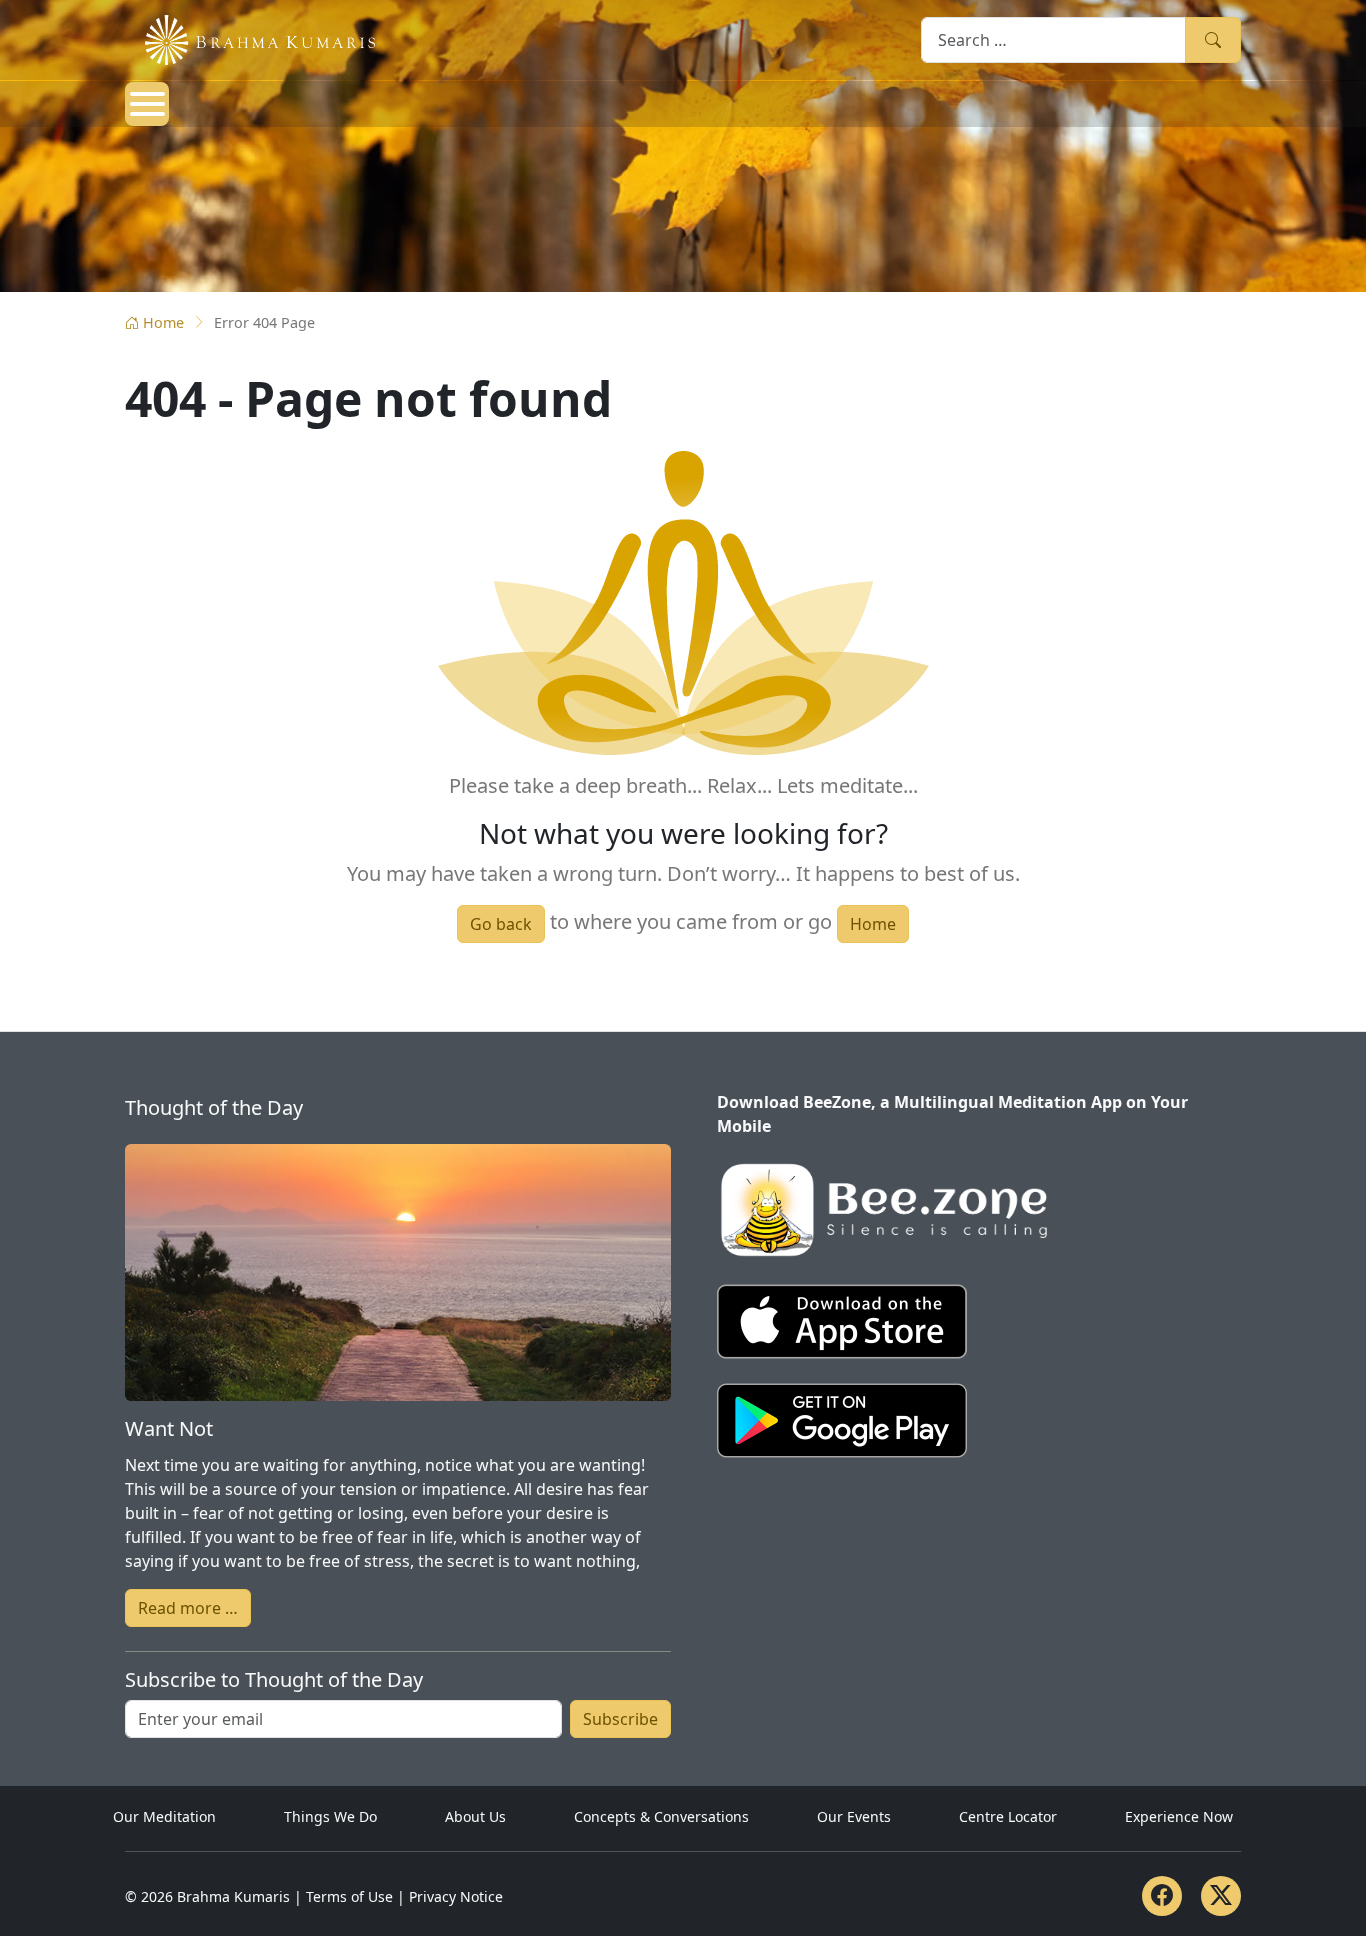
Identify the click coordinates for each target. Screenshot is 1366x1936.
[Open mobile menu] (147, 104)
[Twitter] (1221, 1896)
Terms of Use (349, 1896)
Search (1213, 39)
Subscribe (620, 1719)
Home (163, 322)
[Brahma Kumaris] (250, 38)
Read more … (188, 1608)
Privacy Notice (456, 1896)
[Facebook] (1162, 1896)
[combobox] (1053, 39)
